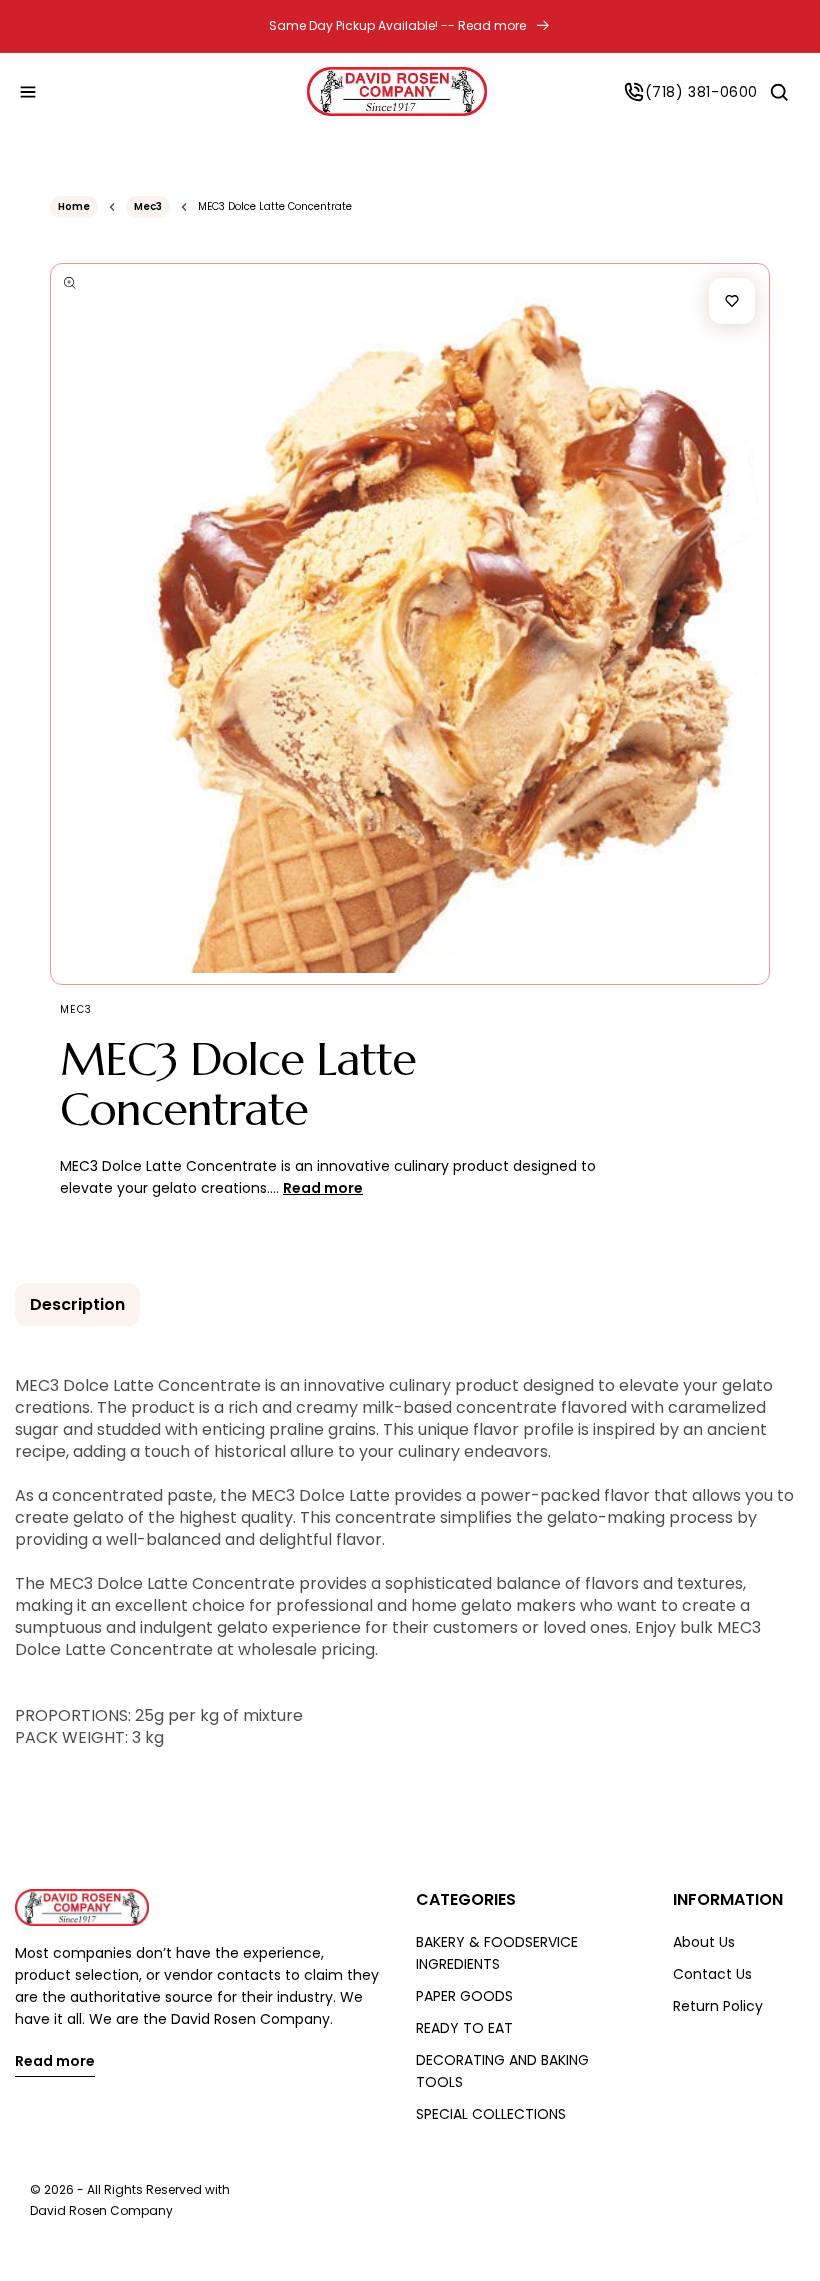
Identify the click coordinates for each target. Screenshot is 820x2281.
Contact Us (712, 1974)
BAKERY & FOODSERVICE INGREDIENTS (497, 1953)
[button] (28, 92)
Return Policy (718, 2006)
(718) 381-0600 (701, 92)
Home (74, 206)
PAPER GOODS (464, 1996)
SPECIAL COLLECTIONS (491, 2114)
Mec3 (148, 206)
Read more (55, 2062)
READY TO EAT (464, 2028)
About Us (704, 1942)
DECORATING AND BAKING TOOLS (502, 2071)
